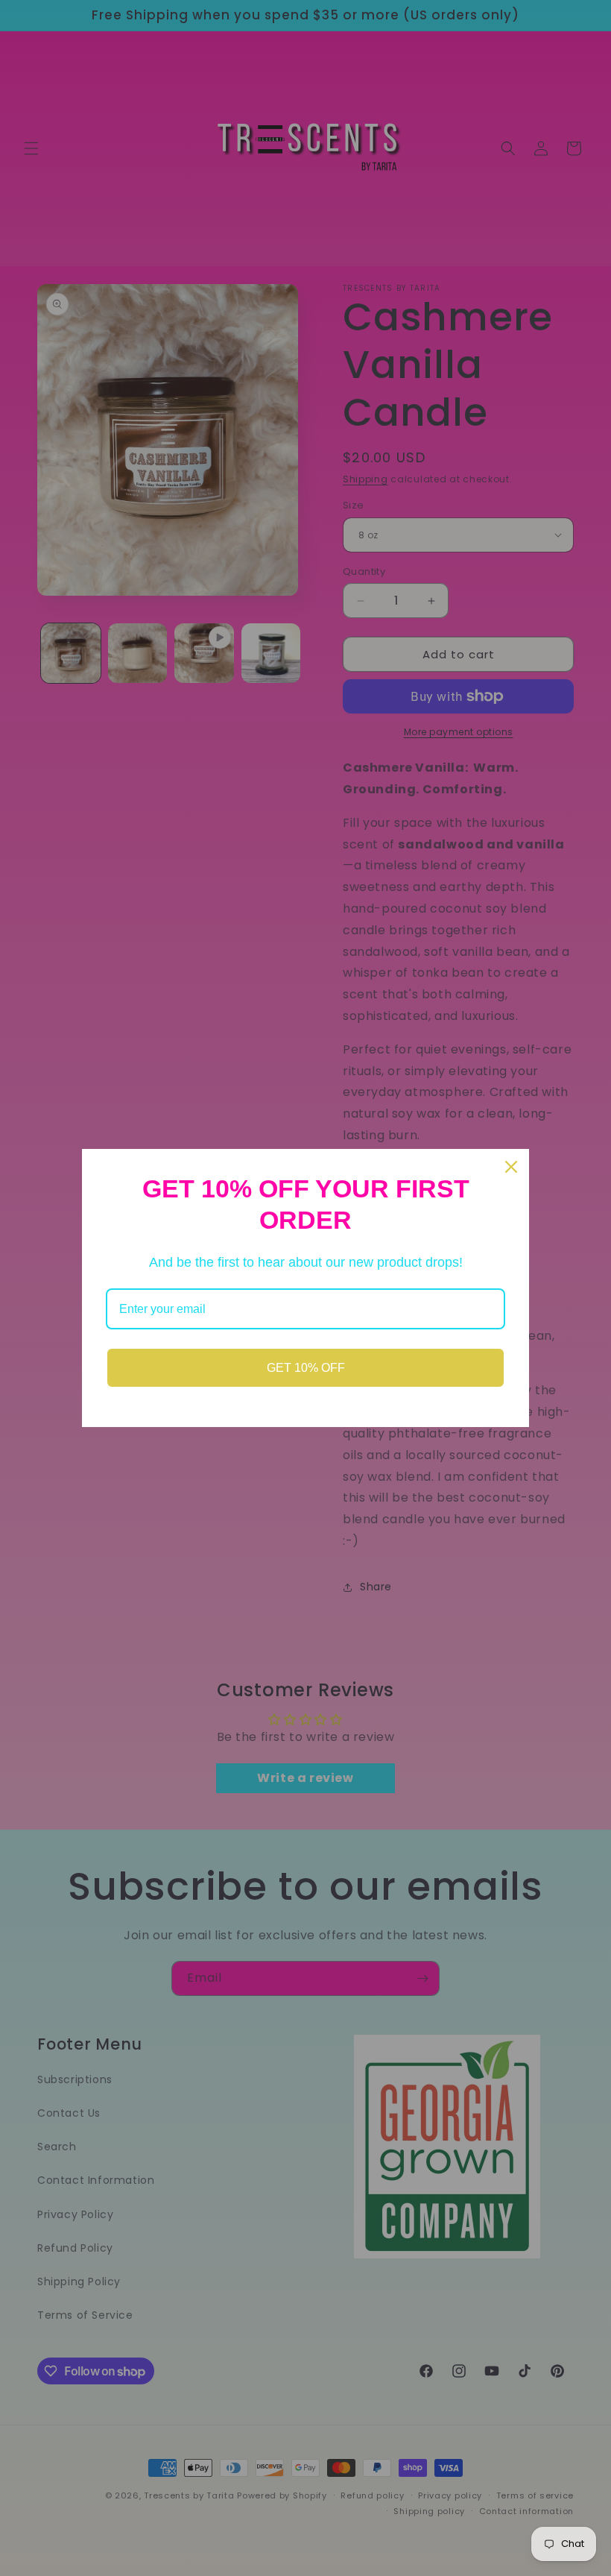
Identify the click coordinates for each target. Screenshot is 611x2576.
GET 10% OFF (306, 1368)
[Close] (511, 1167)
